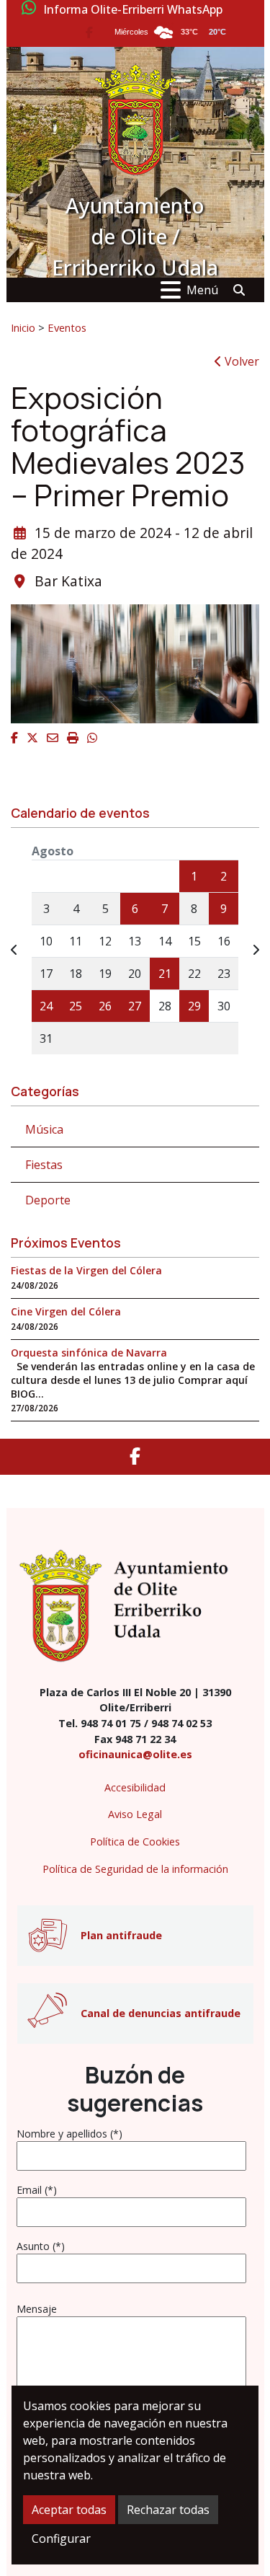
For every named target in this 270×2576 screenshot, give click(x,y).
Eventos (67, 327)
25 (76, 1006)
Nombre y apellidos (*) (69, 2134)
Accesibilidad (135, 1787)
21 (165, 974)
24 (46, 1006)
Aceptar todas (69, 2510)
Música (44, 1129)
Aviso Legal (135, 1814)
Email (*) (37, 2190)
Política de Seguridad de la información (135, 1869)
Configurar (61, 2538)
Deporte (48, 1200)
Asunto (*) (41, 2246)
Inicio (23, 327)
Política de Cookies (135, 1841)
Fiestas (44, 1165)
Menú (202, 290)
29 (194, 1006)
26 (105, 1006)
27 (135, 1006)
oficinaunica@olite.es (135, 1754)
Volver (240, 361)
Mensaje (37, 2309)
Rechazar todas (168, 2510)
